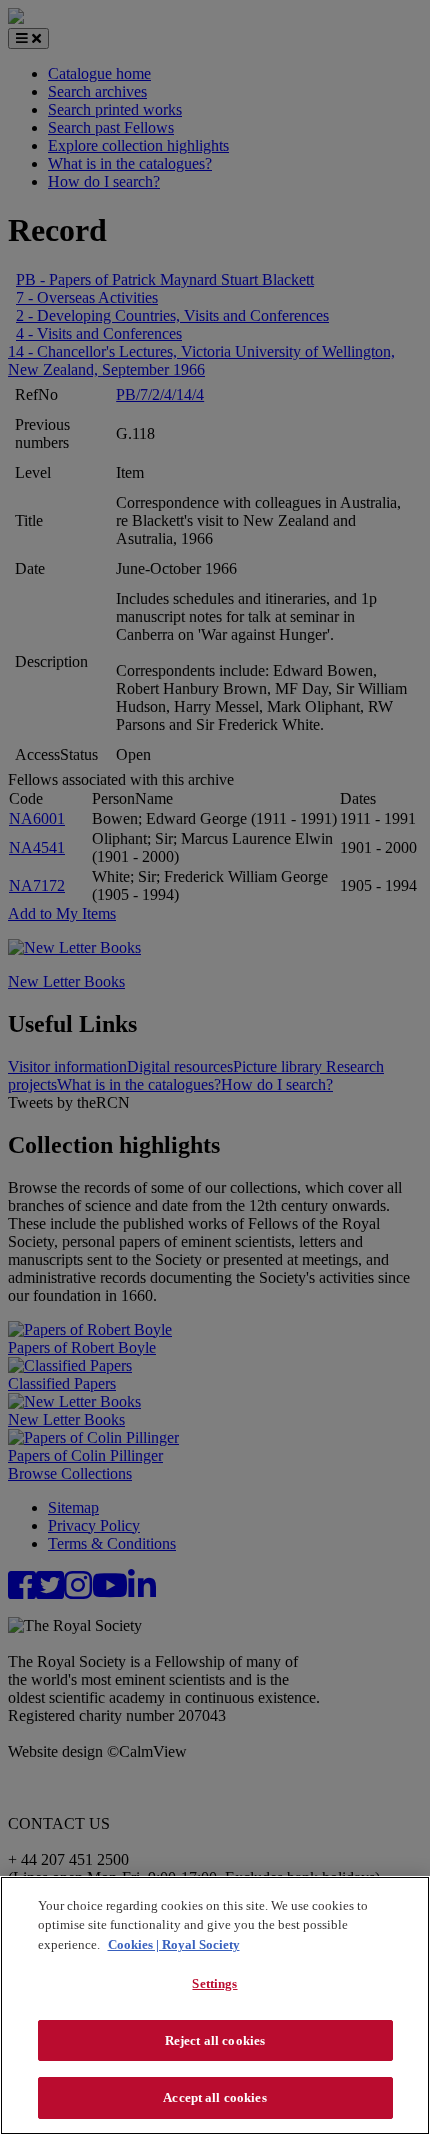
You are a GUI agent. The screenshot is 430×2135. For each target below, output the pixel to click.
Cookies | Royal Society (174, 1944)
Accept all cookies (214, 2097)
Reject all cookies (215, 2040)
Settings (214, 1983)
